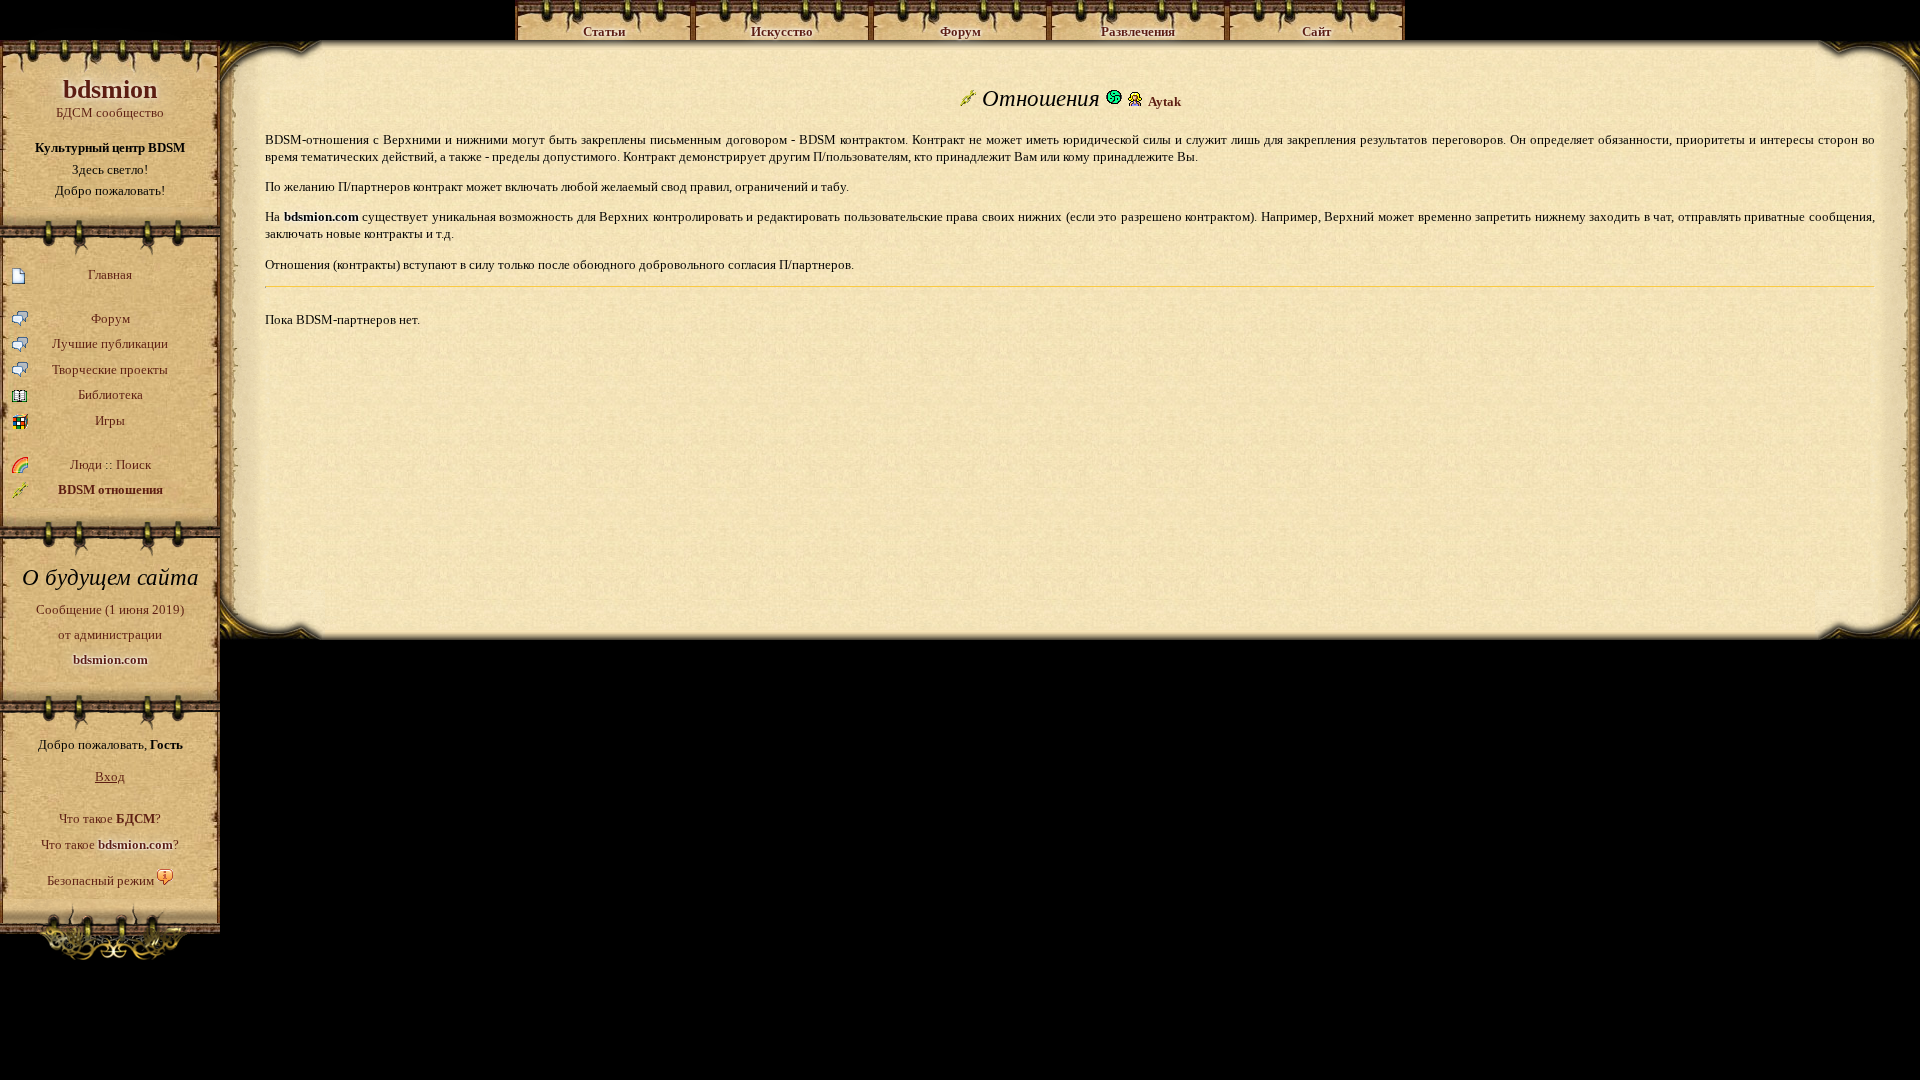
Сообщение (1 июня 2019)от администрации (110, 634)
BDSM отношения (110, 489)
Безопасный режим (100, 880)
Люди (86, 464)
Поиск (133, 464)
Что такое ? (110, 818)
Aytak (1164, 101)
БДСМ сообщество (110, 97)
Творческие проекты (110, 369)
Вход (110, 776)
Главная (110, 274)
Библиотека (110, 394)
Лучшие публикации (110, 343)
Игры (110, 420)
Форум (110, 318)
